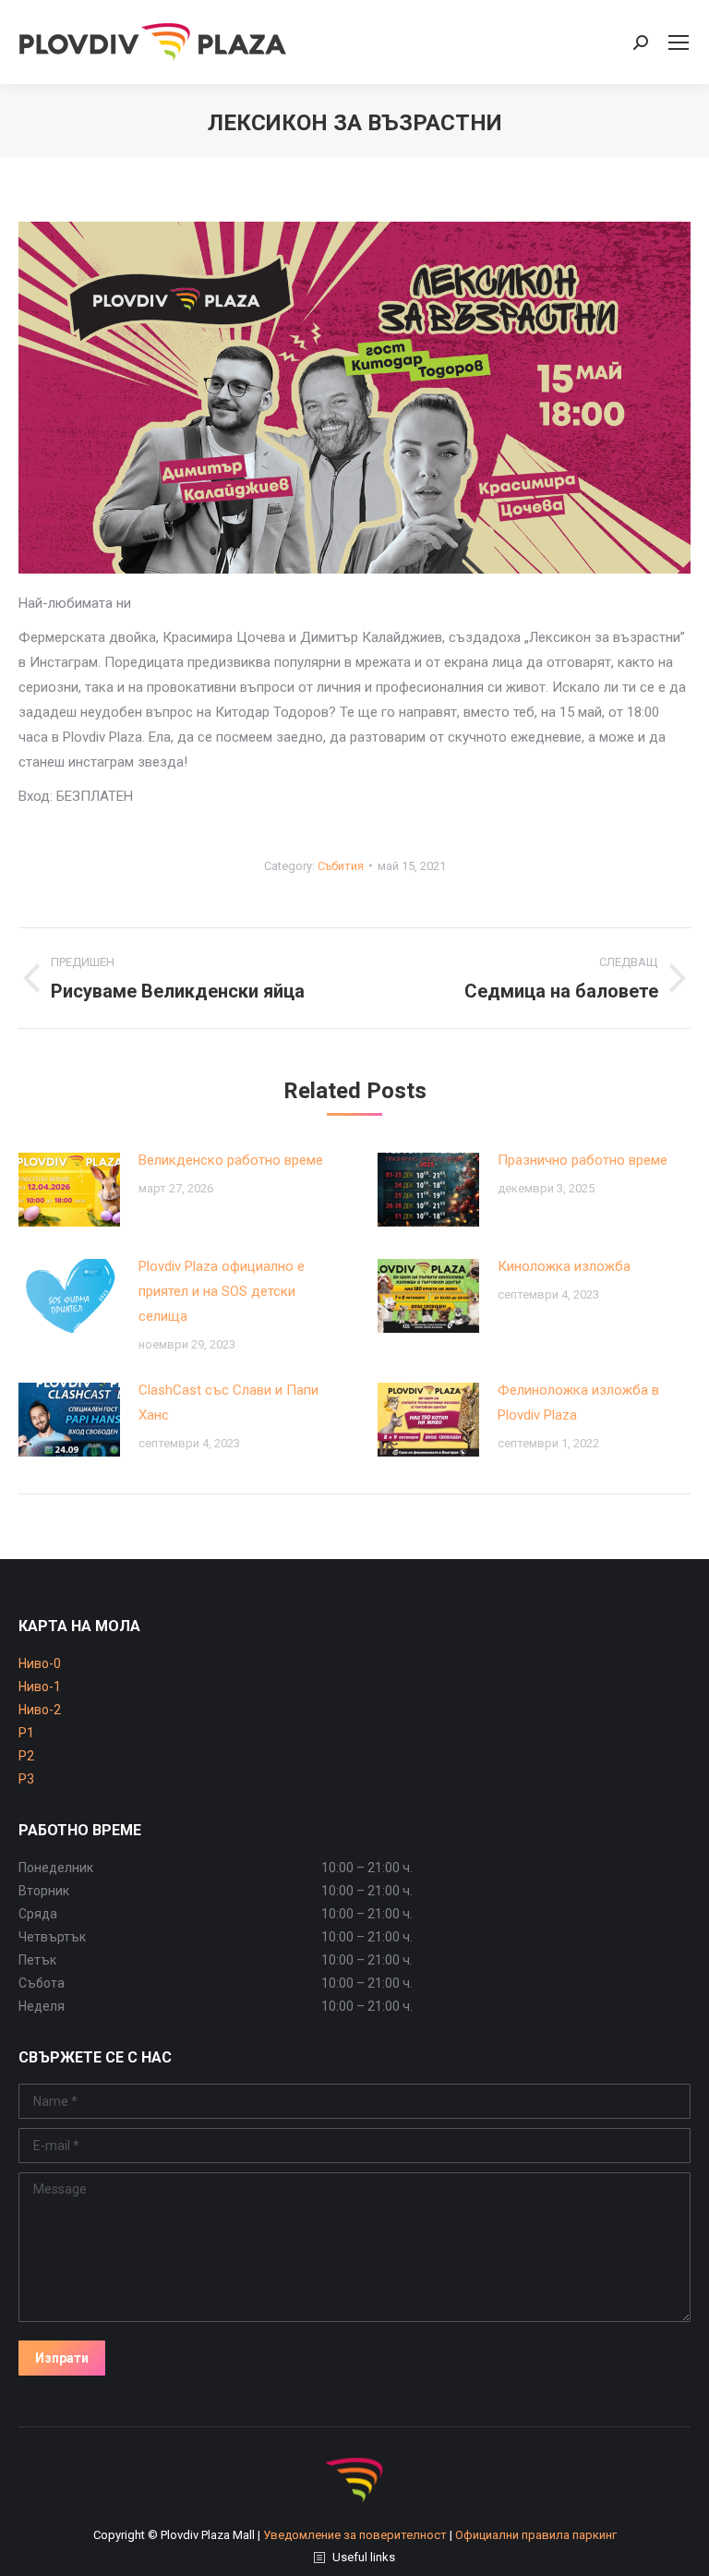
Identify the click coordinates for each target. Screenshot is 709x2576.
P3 (26, 1779)
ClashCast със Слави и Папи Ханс (228, 1403)
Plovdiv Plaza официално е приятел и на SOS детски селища (222, 1291)
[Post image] (69, 1190)
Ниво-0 (40, 1663)
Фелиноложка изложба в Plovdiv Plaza (578, 1403)
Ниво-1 (40, 1687)
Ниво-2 (40, 1710)
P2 (26, 1756)
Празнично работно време (583, 1160)
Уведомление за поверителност (355, 2535)
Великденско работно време (231, 1160)
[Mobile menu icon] (679, 42)
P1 (26, 1733)
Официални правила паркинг (536, 2535)
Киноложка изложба (564, 1266)
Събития (341, 866)
